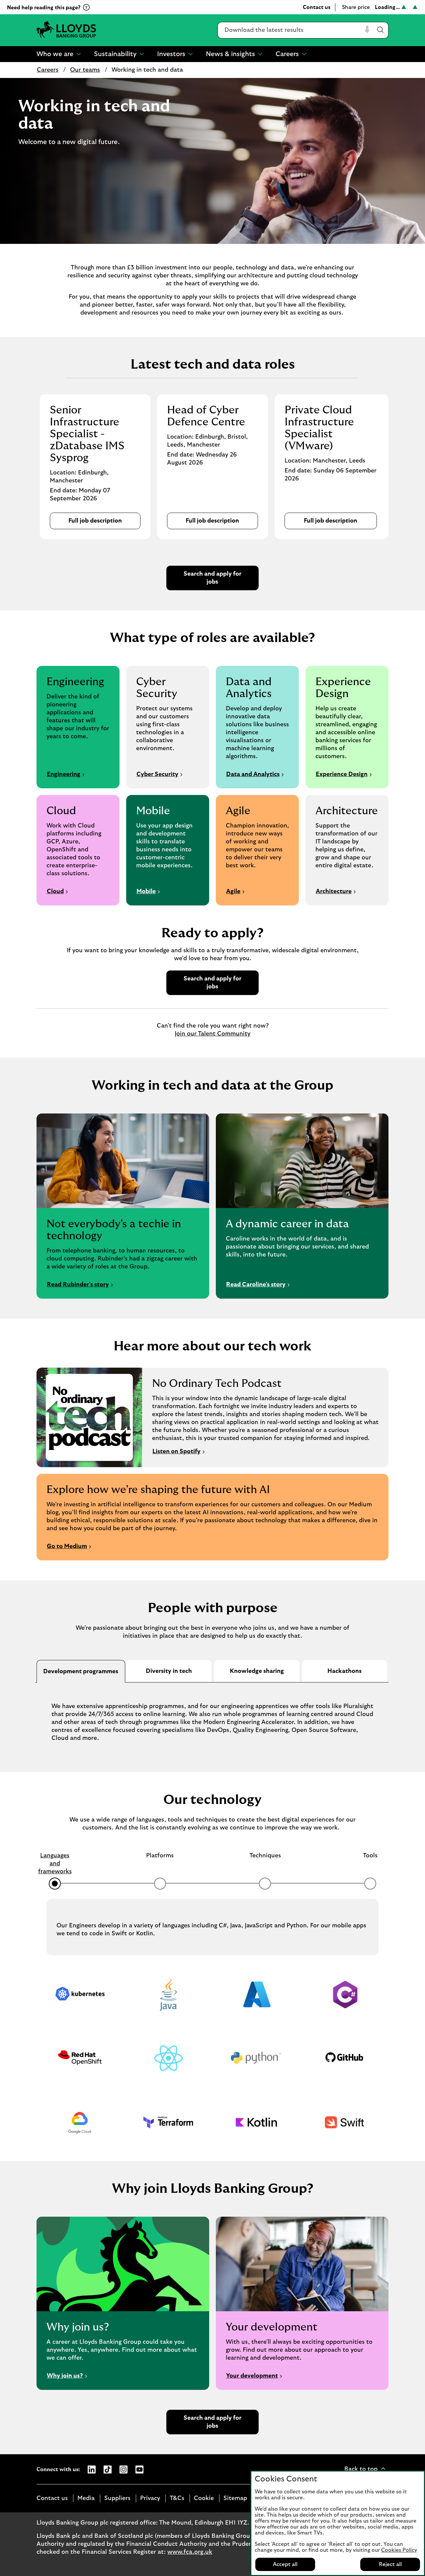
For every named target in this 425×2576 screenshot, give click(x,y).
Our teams (85, 70)
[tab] (81, 1671)
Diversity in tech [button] (169, 1671)
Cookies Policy (399, 2550)
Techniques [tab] (265, 1856)
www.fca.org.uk (190, 2552)
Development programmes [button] (81, 1672)
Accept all (285, 2564)
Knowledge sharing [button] (257, 1671)
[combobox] (290, 30)
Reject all (390, 2564)
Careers (48, 70)
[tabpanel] (212, 1717)
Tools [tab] (370, 1856)
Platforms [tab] (160, 1856)
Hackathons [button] (344, 1671)
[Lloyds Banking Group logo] (66, 30)
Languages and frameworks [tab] (55, 1864)
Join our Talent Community (212, 1034)
